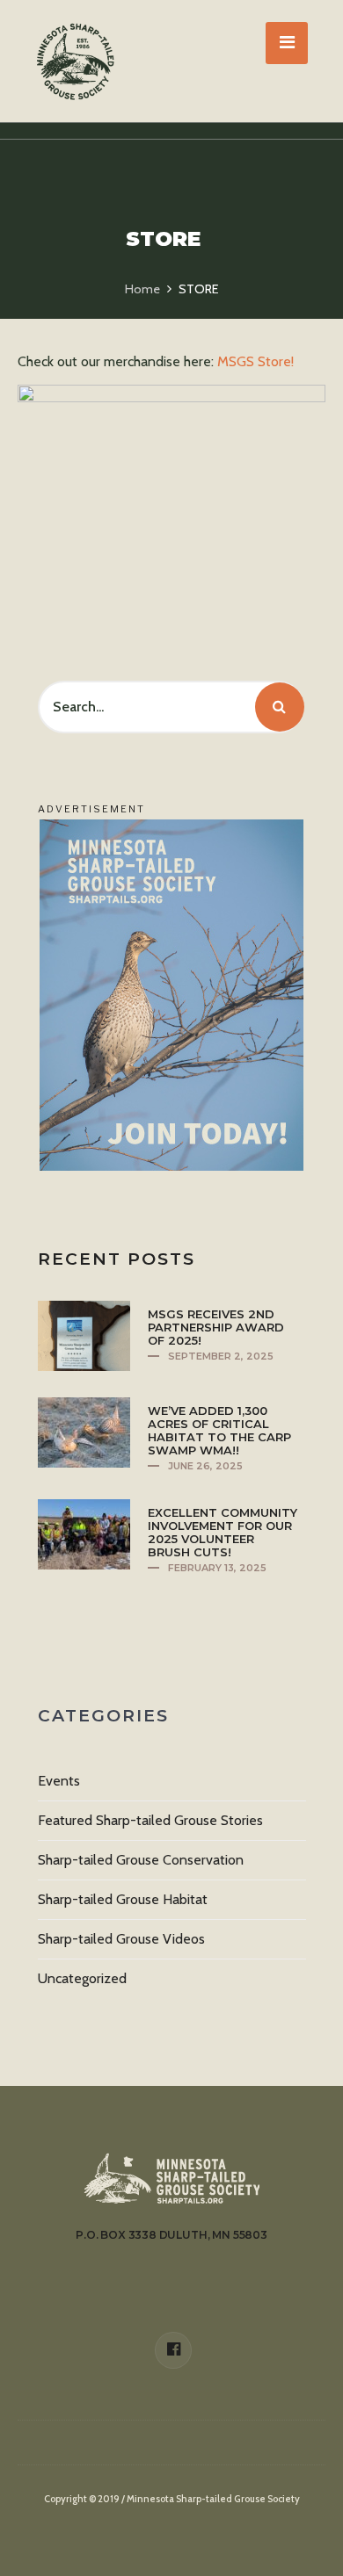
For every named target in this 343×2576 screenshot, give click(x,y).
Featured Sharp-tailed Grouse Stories (150, 1820)
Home (142, 289)
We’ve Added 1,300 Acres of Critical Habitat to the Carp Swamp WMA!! (219, 1430)
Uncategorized (82, 1978)
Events (59, 1781)
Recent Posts (117, 1259)
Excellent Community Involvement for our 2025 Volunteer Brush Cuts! (223, 1532)
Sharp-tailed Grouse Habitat (123, 1899)
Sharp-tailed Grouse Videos (121, 1939)
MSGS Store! (255, 361)
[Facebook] (173, 2350)
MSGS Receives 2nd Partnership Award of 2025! (216, 1327)
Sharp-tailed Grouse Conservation (141, 1860)
